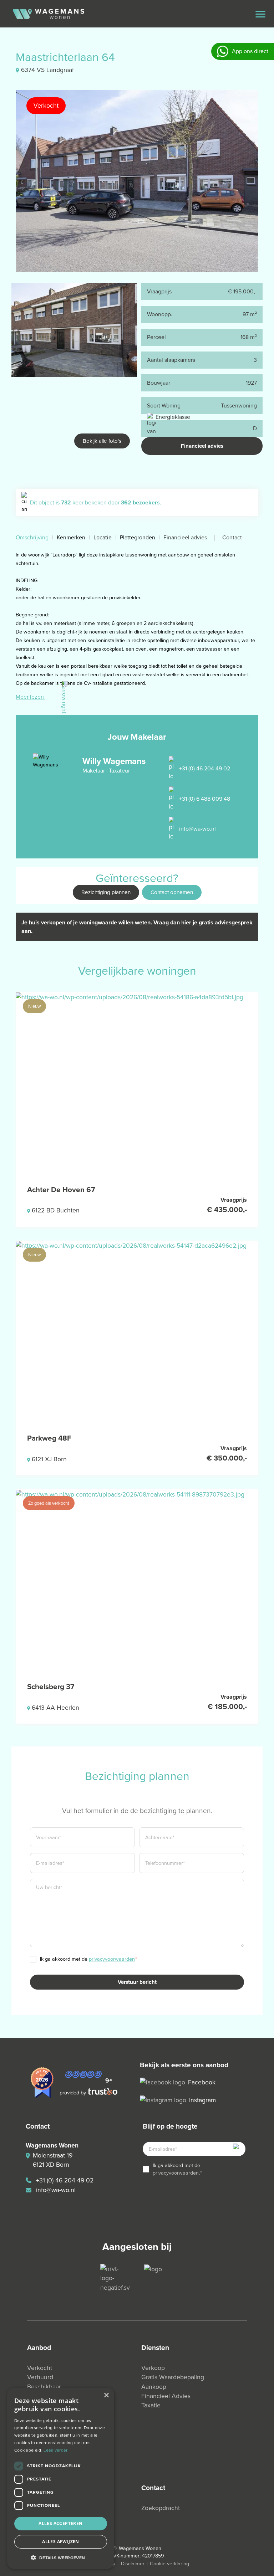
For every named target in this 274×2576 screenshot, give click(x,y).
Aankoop (154, 2387)
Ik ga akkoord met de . (177, 2169)
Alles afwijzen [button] (61, 2542)
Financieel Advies (166, 2396)
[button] (61, 2557)
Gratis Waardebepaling (173, 2377)
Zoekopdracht (161, 2508)
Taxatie (151, 2405)
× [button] (106, 2395)
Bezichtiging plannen (106, 892)
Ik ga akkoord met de (88, 1959)
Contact (232, 537)
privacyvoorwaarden (112, 1959)
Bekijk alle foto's (102, 441)
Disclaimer (133, 2564)
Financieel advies (202, 446)
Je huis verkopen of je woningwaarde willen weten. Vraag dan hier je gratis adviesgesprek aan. (137, 927)
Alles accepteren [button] (60, 2523)
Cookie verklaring (169, 2564)
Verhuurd (40, 2377)
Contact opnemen (172, 892)
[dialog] (61, 2478)
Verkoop (153, 2368)
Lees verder (55, 2450)
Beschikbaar (44, 2387)
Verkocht (40, 2368)
